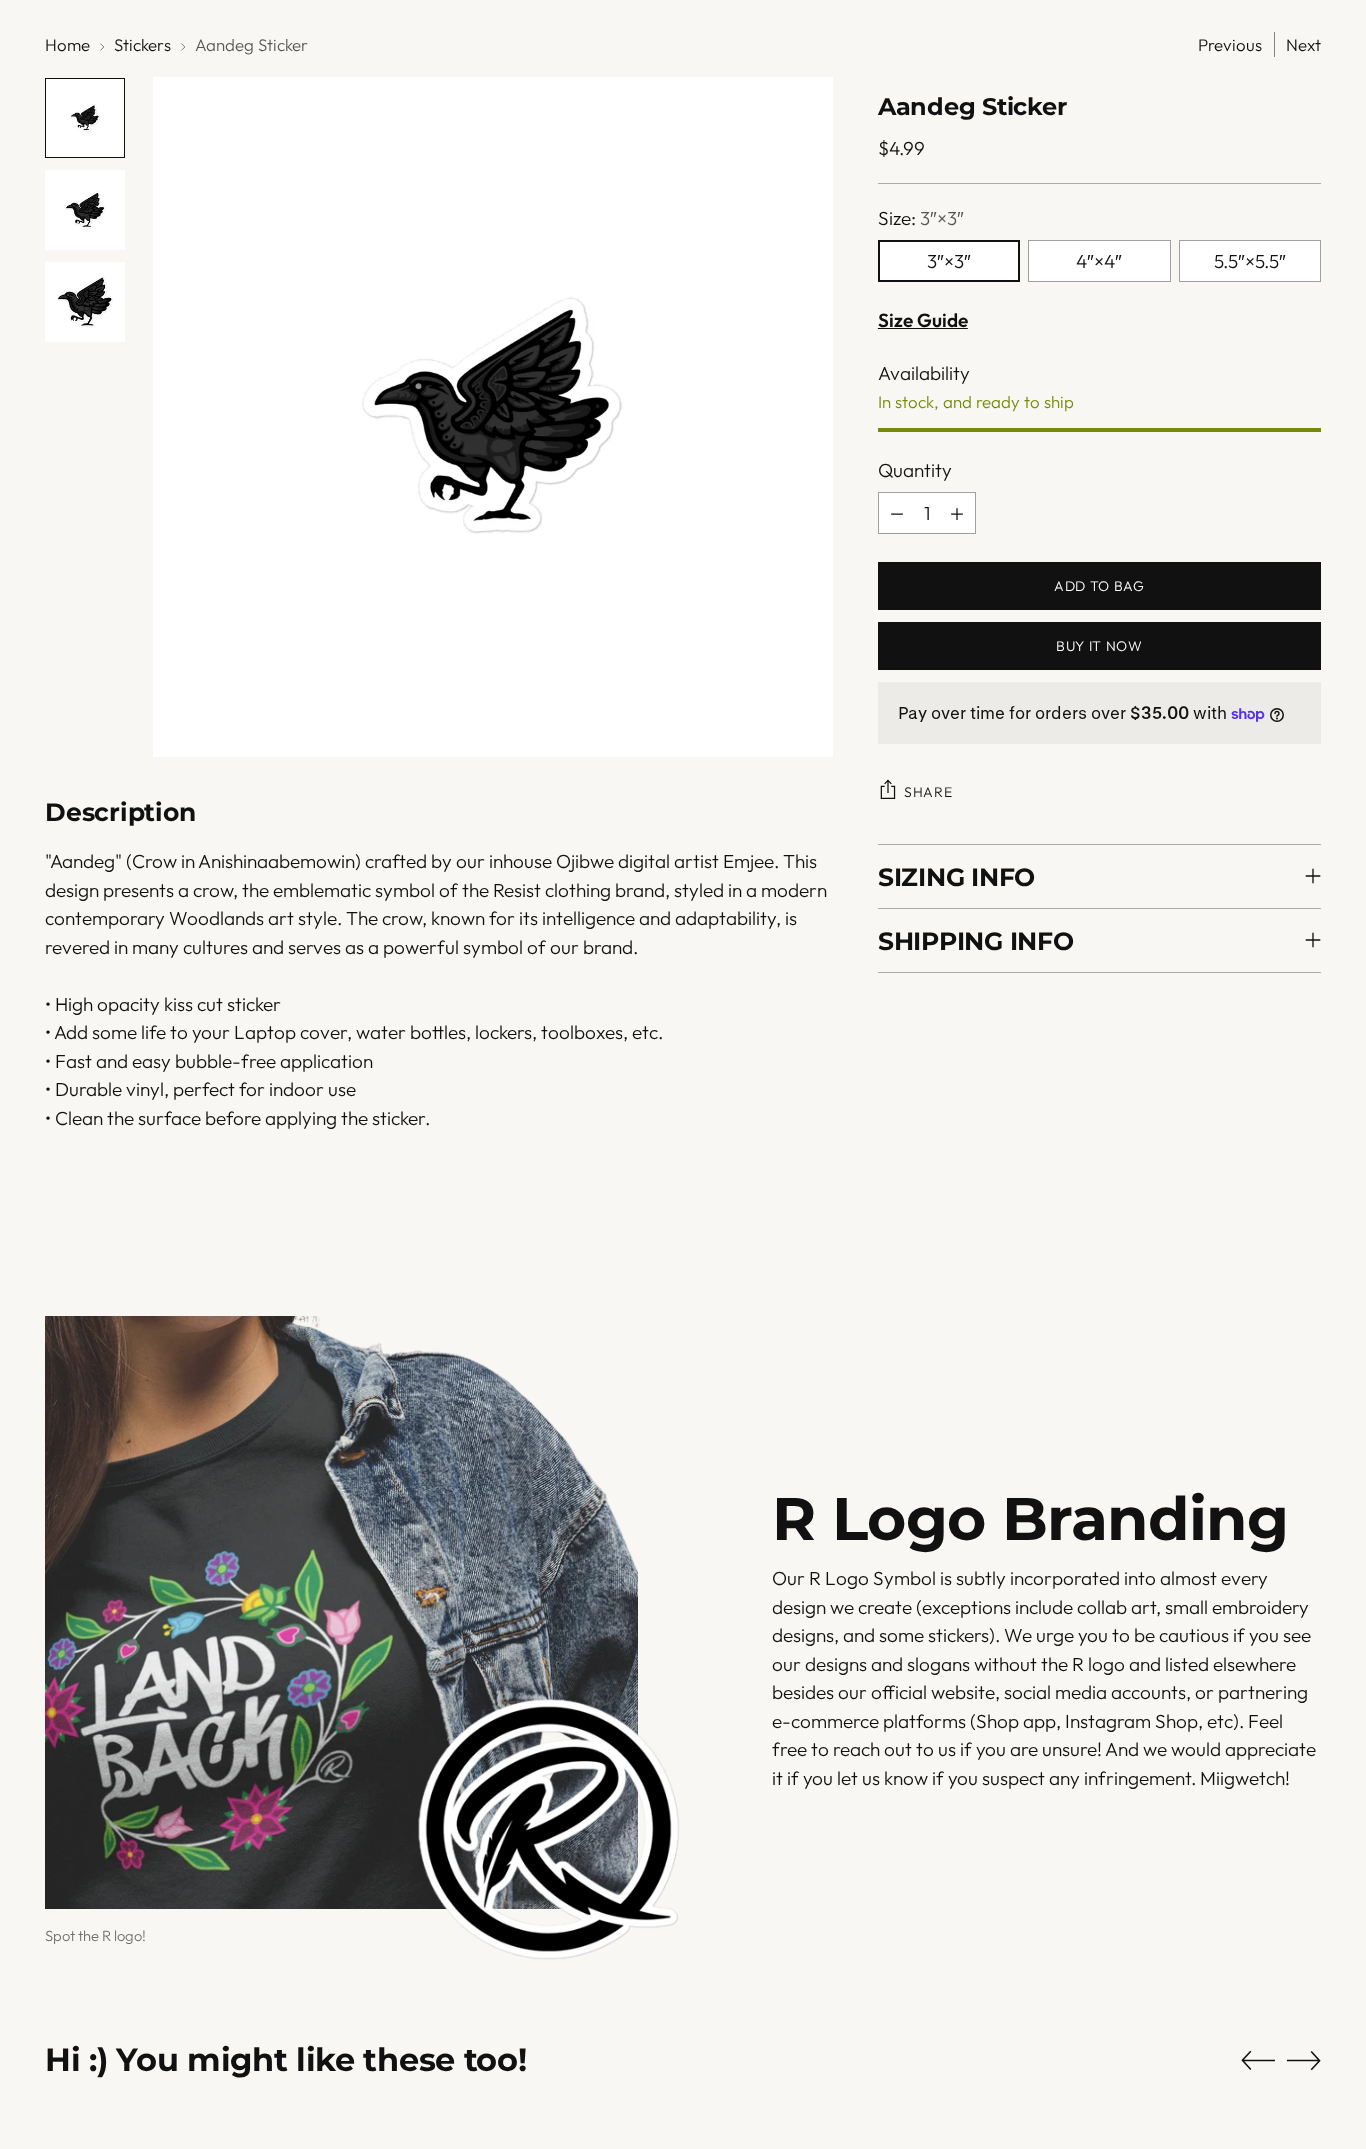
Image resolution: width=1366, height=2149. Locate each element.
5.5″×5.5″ (1250, 261)
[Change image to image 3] (85, 302)
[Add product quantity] (957, 513)
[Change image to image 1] (85, 118)
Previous (1230, 44)
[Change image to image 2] (85, 210)
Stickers (142, 44)
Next (1303, 44)
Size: (921, 218)
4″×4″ (1099, 261)
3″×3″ (949, 261)
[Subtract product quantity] (897, 513)
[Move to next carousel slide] (1304, 2060)
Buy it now (1099, 646)
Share (928, 792)
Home (67, 44)
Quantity (915, 470)
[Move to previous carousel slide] (1258, 2061)
